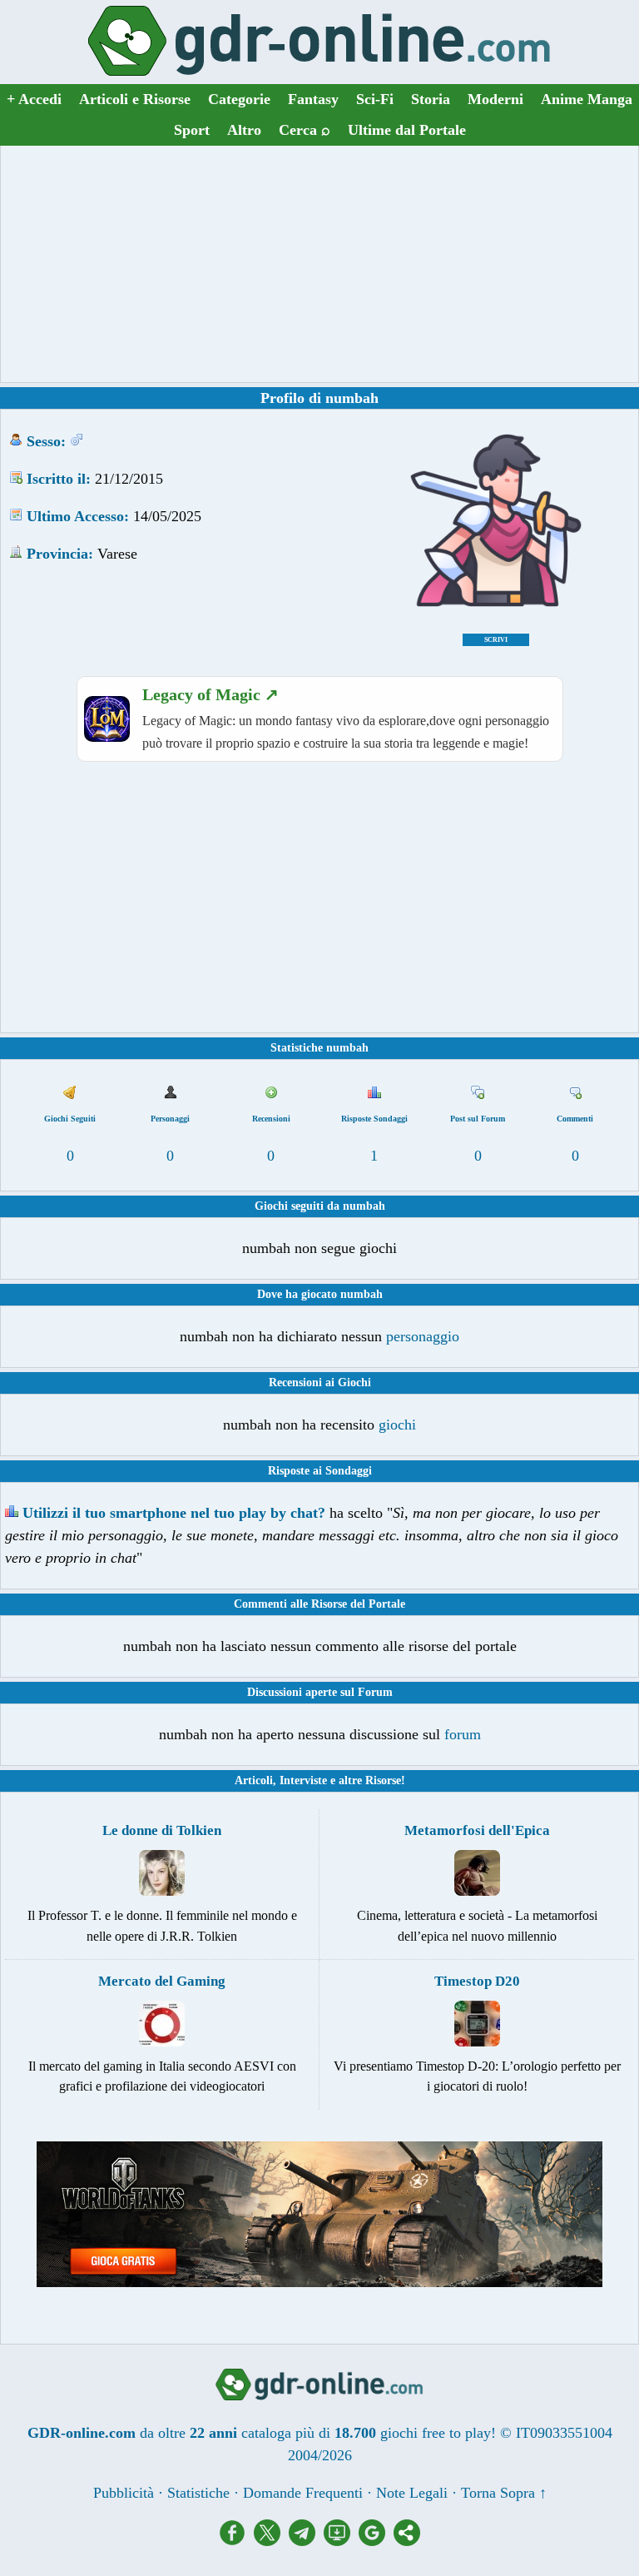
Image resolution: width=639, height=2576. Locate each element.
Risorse (383, 1780)
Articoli (254, 1780)
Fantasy (313, 99)
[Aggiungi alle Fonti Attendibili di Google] (376, 2541)
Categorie (239, 99)
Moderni (495, 99)
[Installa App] (341, 2541)
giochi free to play (436, 2433)
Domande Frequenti (303, 2493)
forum (463, 1734)
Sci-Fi (375, 99)
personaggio (423, 1336)
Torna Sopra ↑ (504, 2493)
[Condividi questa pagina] (407, 2541)
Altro (244, 130)
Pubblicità (124, 2493)
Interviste (303, 1780)
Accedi (34, 99)
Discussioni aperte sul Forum (320, 1692)
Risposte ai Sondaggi (320, 1471)
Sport (192, 130)
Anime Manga (587, 99)
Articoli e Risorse (135, 99)
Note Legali (412, 2493)
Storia (431, 99)
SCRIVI (496, 640)
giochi (397, 1425)
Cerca (305, 130)
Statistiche (198, 2493)
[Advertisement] (319, 264)
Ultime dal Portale (407, 130)
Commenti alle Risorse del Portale (319, 1604)
